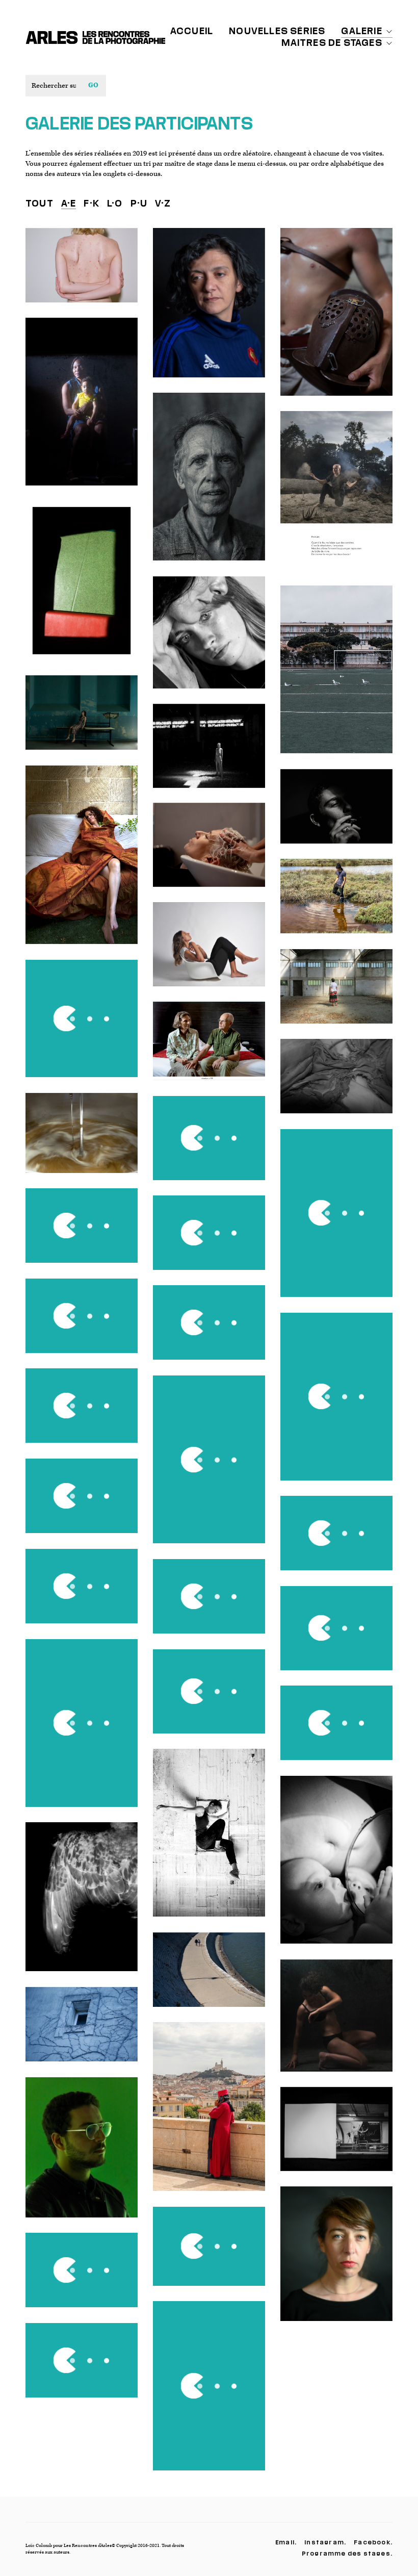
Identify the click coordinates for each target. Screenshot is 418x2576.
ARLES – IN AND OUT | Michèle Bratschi (209, 1978)
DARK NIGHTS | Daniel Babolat (209, 2393)
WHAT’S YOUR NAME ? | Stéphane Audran (82, 2155)
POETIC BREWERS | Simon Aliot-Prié (82, 1141)
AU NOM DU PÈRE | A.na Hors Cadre (336, 1636)
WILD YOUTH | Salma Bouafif (209, 1330)
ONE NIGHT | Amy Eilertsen (82, 862)
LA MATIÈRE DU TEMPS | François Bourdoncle (209, 484)
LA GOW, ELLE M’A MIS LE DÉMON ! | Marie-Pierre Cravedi (82, 273)
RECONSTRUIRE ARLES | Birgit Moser (82, 1413)
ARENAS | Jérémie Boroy (82, 1233)
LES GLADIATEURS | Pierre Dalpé (336, 320)
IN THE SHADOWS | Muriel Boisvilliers (209, 1604)
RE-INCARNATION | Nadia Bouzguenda (82, 1026)
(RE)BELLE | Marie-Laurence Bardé (209, 754)
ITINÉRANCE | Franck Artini (337, 2136)
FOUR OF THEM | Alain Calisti (336, 1221)
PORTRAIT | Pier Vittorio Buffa (209, 640)
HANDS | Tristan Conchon (81, 2278)
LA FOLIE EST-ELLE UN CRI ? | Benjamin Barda (336, 498)
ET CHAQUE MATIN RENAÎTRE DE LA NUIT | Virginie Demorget (81, 1323)
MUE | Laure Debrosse (82, 1730)
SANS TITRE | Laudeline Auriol (82, 588)
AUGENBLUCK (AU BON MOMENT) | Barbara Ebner (336, 2261)
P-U (139, 203)
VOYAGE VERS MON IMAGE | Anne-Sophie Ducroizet (337, 1540)
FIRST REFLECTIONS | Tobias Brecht (336, 1867)
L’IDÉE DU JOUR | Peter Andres (82, 1504)
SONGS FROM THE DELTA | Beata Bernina (337, 904)
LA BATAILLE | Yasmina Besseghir (336, 1404)
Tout (40, 203)
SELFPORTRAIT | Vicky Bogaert (337, 1730)
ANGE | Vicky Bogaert (336, 814)
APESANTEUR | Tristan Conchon (209, 1840)
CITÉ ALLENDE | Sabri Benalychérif (337, 677)
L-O (115, 203)
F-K (92, 203)
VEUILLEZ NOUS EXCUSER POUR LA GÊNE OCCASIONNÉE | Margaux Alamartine (209, 1145)
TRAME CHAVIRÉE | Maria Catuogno (82, 409)
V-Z (163, 203)
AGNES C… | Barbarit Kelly (82, 2368)
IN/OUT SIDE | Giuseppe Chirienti (81, 1904)
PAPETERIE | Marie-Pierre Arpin (336, 994)
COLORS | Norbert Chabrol (209, 2114)
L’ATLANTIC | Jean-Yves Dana (209, 310)
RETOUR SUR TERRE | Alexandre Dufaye (209, 1699)
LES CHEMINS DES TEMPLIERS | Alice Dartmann (82, 2032)
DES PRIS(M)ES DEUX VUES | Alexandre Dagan (209, 2254)
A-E (69, 203)
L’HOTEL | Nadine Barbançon (209, 1049)
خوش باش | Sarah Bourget (336, 1084)
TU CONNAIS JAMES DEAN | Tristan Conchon (81, 1593)
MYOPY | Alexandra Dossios (209, 952)
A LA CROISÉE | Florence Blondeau (209, 1467)
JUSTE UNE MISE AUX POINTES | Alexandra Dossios (209, 852)
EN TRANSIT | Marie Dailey (209, 1240)
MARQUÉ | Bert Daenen (337, 2023)
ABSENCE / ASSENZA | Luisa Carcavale (82, 720)
